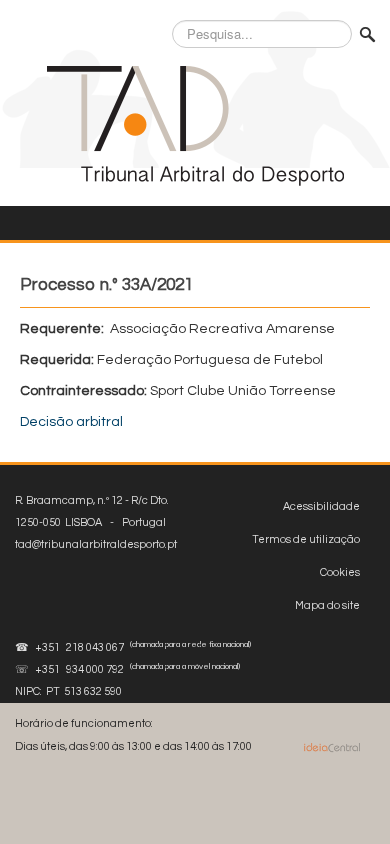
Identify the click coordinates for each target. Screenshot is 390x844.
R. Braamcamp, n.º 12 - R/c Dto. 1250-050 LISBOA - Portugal (96, 522)
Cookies (340, 572)
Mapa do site (327, 605)
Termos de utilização (306, 539)
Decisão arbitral (71, 422)
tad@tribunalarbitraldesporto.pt (96, 544)
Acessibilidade (321, 506)
